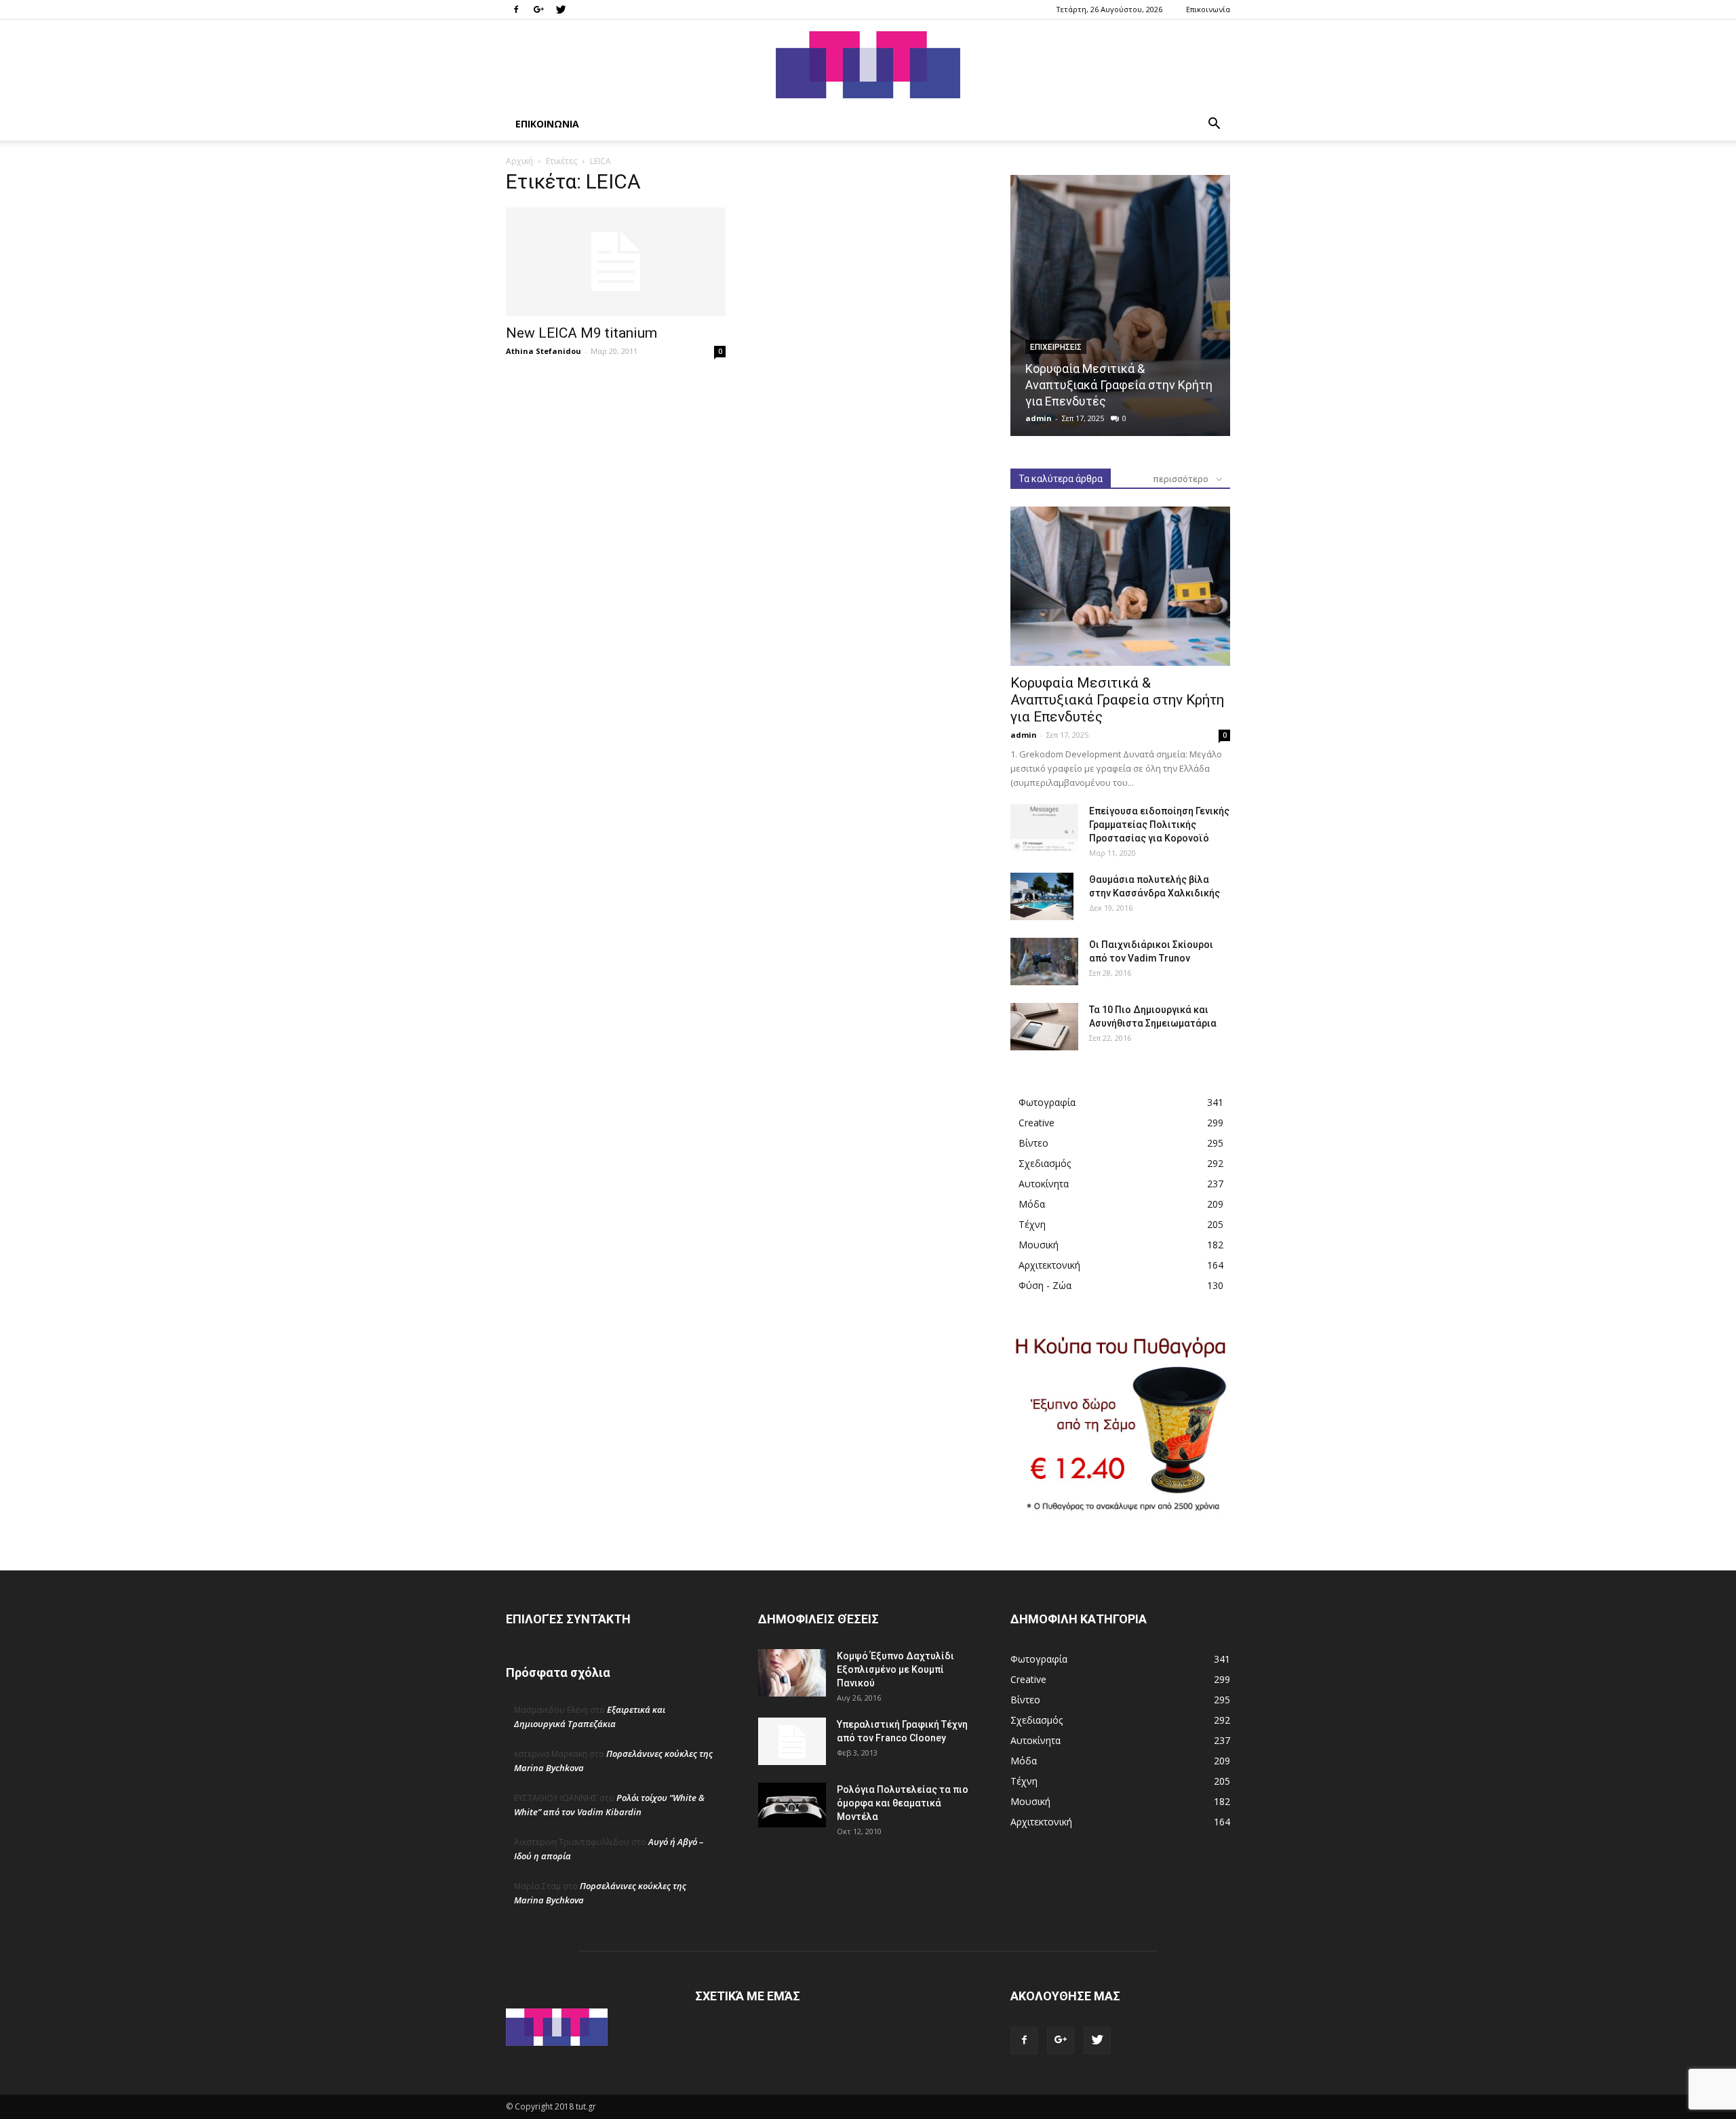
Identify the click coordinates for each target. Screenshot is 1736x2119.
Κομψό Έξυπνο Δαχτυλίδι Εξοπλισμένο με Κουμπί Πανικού (895, 1669)
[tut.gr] (868, 65)
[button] (1214, 125)
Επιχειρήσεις (1056, 347)
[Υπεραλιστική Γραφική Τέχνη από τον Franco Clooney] (792, 1741)
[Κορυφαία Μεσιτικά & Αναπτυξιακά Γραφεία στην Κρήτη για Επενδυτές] (1120, 305)
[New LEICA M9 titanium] (616, 262)
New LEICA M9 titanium (581, 333)
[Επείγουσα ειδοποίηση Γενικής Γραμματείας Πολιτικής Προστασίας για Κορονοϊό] (1044, 828)
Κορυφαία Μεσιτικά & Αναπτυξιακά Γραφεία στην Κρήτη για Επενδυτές (1119, 385)
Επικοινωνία (1208, 9)
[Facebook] (516, 9)
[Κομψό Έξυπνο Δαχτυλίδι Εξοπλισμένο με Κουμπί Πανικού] (792, 1673)
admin (1039, 418)
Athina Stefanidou (544, 351)
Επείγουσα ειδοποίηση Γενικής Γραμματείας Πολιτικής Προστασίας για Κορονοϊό (1159, 825)
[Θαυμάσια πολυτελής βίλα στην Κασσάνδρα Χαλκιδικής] (1042, 896)
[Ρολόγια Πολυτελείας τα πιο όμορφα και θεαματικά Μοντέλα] (792, 1805)
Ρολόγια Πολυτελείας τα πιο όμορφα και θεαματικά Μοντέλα (903, 1803)
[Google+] (538, 9)
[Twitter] (561, 9)
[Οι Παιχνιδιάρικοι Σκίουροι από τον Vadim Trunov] (1044, 962)
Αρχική (519, 161)
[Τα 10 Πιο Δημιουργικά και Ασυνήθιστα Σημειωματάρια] (1044, 1027)
